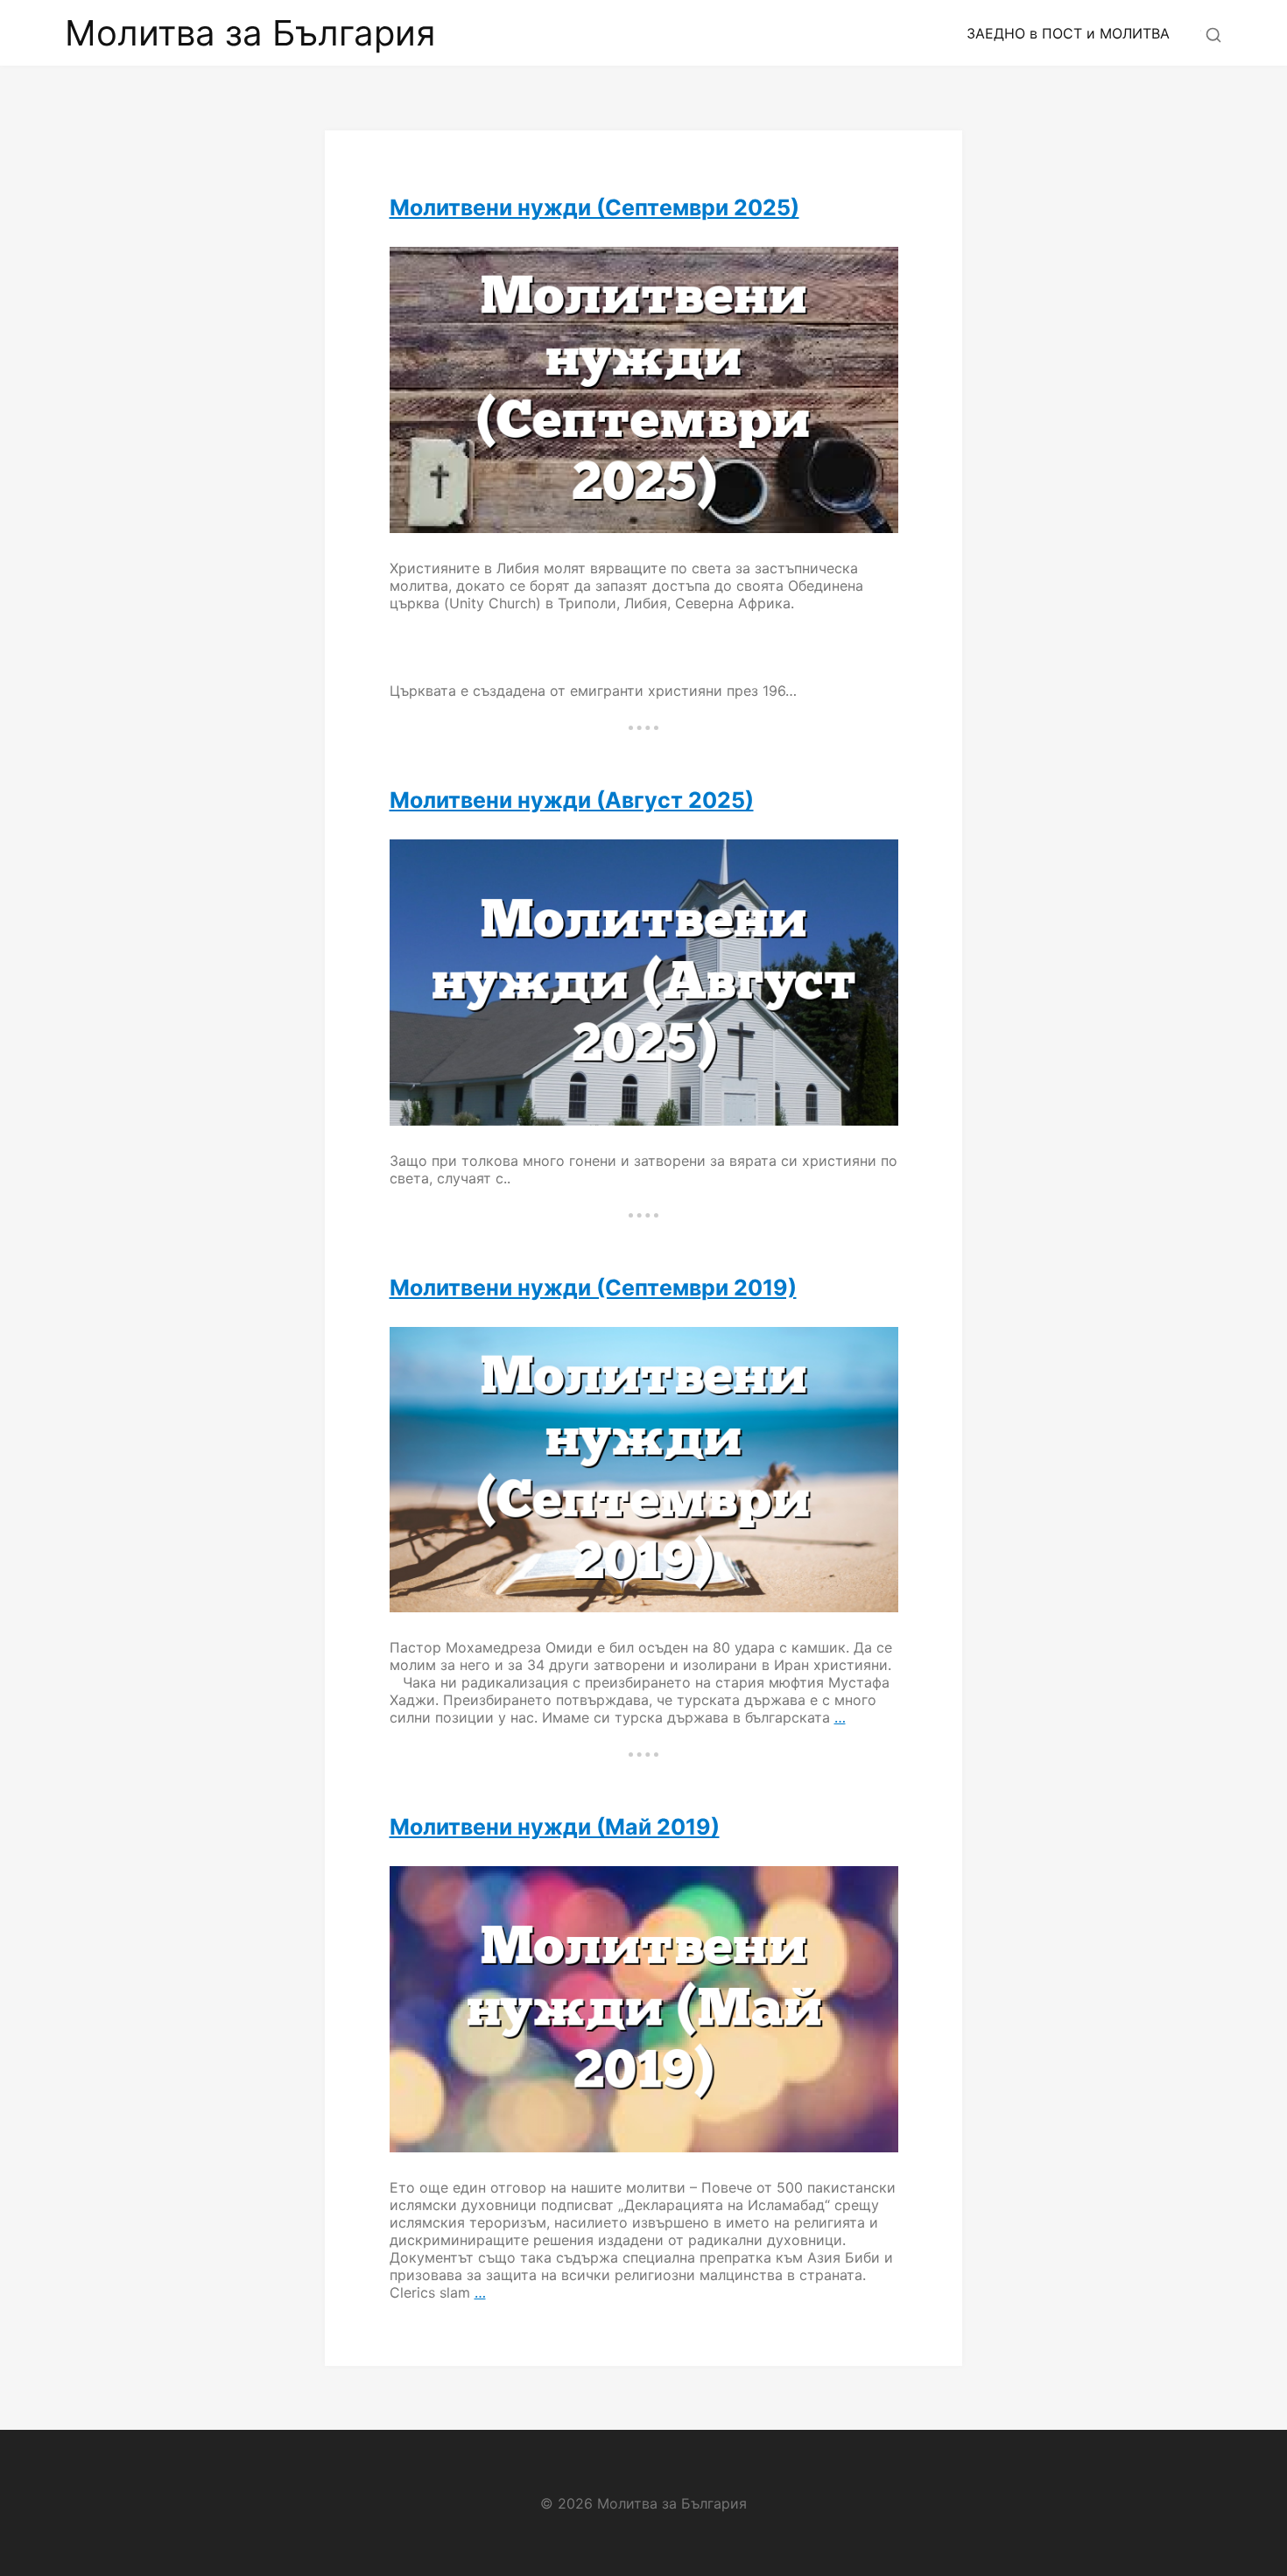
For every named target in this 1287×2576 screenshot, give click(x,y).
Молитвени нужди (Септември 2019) (593, 1288)
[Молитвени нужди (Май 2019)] (644, 2009)
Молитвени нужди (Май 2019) (555, 1827)
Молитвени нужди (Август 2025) (572, 800)
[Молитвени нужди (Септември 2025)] (644, 390)
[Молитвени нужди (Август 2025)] (644, 983)
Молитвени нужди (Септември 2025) (594, 207)
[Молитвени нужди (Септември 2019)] (644, 1470)
